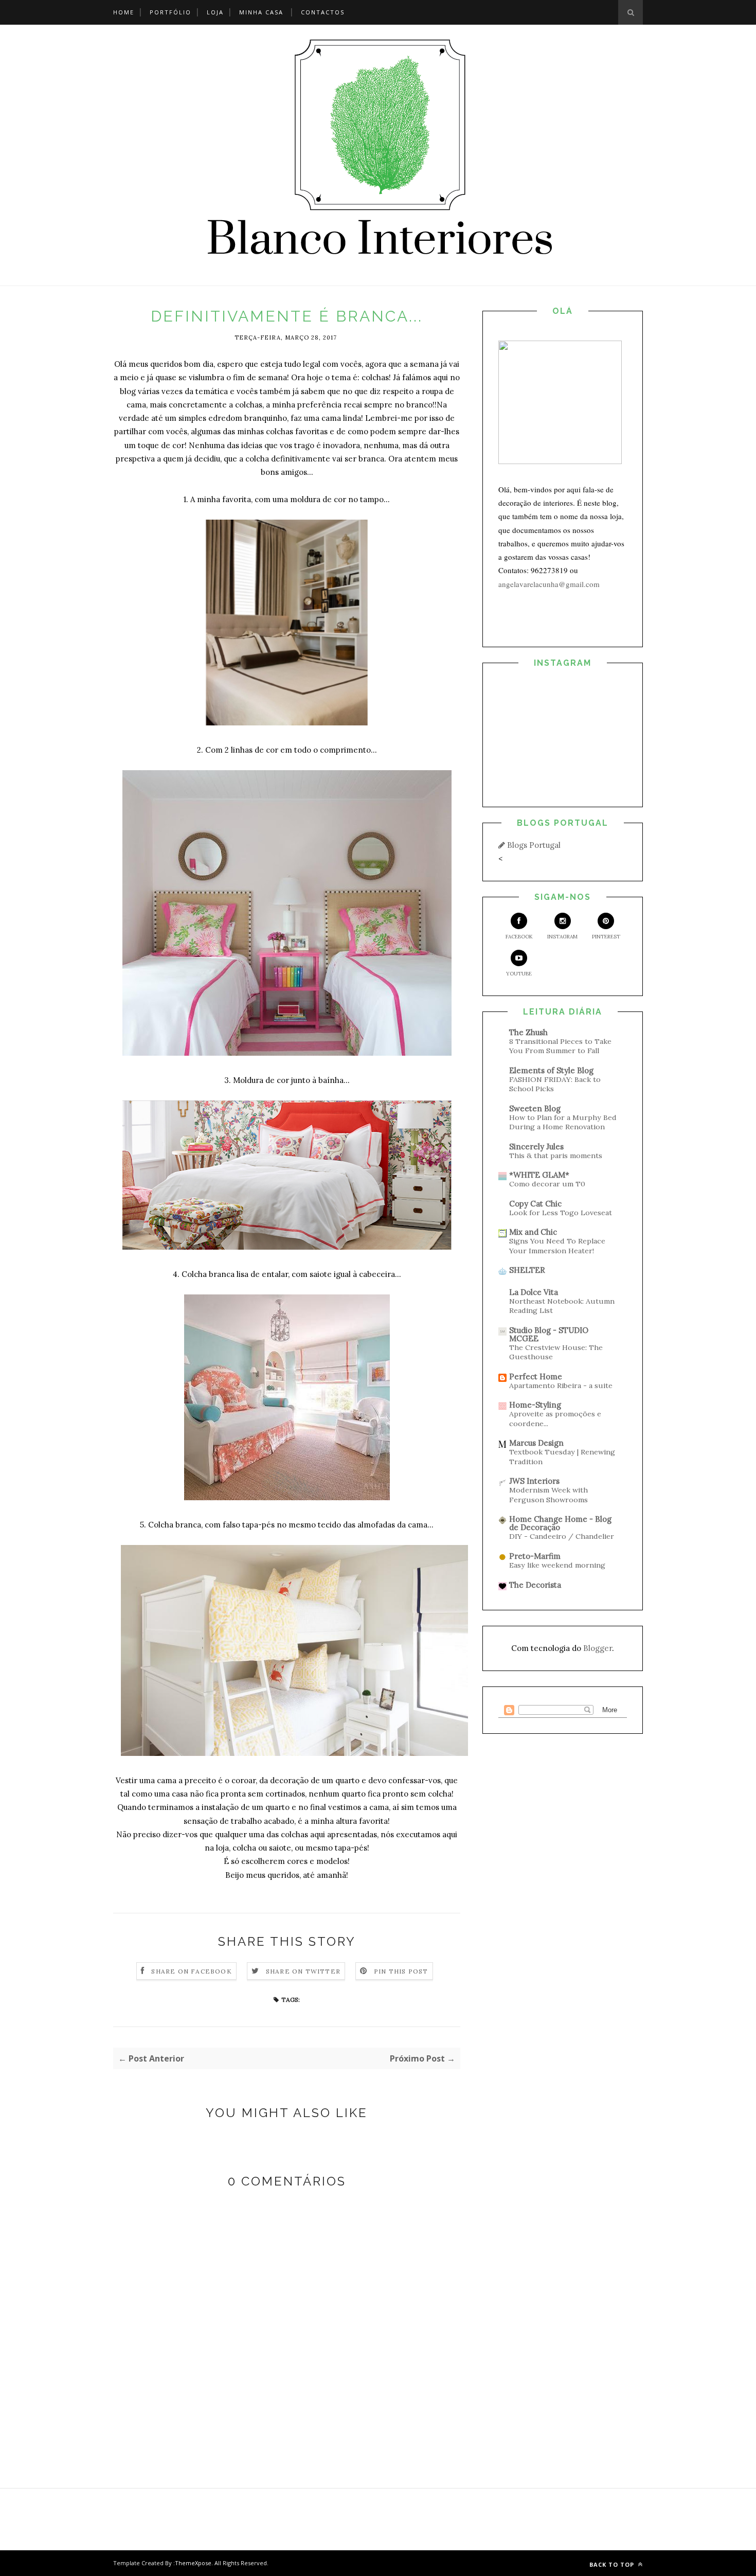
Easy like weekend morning (557, 1565)
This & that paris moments (556, 1156)
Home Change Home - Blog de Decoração (560, 1523)
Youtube (519, 974)
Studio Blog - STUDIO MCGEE (549, 1334)
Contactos (323, 12)
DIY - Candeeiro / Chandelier (562, 1536)
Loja (215, 12)
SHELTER (527, 1270)
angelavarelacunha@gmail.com (549, 584)
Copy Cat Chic (535, 1204)
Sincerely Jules (536, 1147)
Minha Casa (261, 12)
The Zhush (528, 1032)
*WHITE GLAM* (539, 1175)
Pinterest (606, 937)
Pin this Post (401, 1971)
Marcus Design (536, 1443)
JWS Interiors (534, 1481)
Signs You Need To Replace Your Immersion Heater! (557, 1246)
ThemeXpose (193, 2563)
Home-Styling (535, 1405)
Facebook (519, 937)
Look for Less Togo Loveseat (561, 1213)
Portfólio (170, 12)
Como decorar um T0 (547, 1184)
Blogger (598, 1648)
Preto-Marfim (535, 1556)
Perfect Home (536, 1376)
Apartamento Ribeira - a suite (561, 1385)
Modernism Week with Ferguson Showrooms (548, 1495)
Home (124, 12)
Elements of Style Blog (551, 1070)
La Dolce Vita (534, 1292)
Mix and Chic (533, 1232)
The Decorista (535, 1585)
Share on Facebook (191, 1971)
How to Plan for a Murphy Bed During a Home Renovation (563, 1122)
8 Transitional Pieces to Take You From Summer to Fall (560, 1046)
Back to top (613, 2564)
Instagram (562, 937)
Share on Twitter (303, 1971)
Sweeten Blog (535, 1108)
